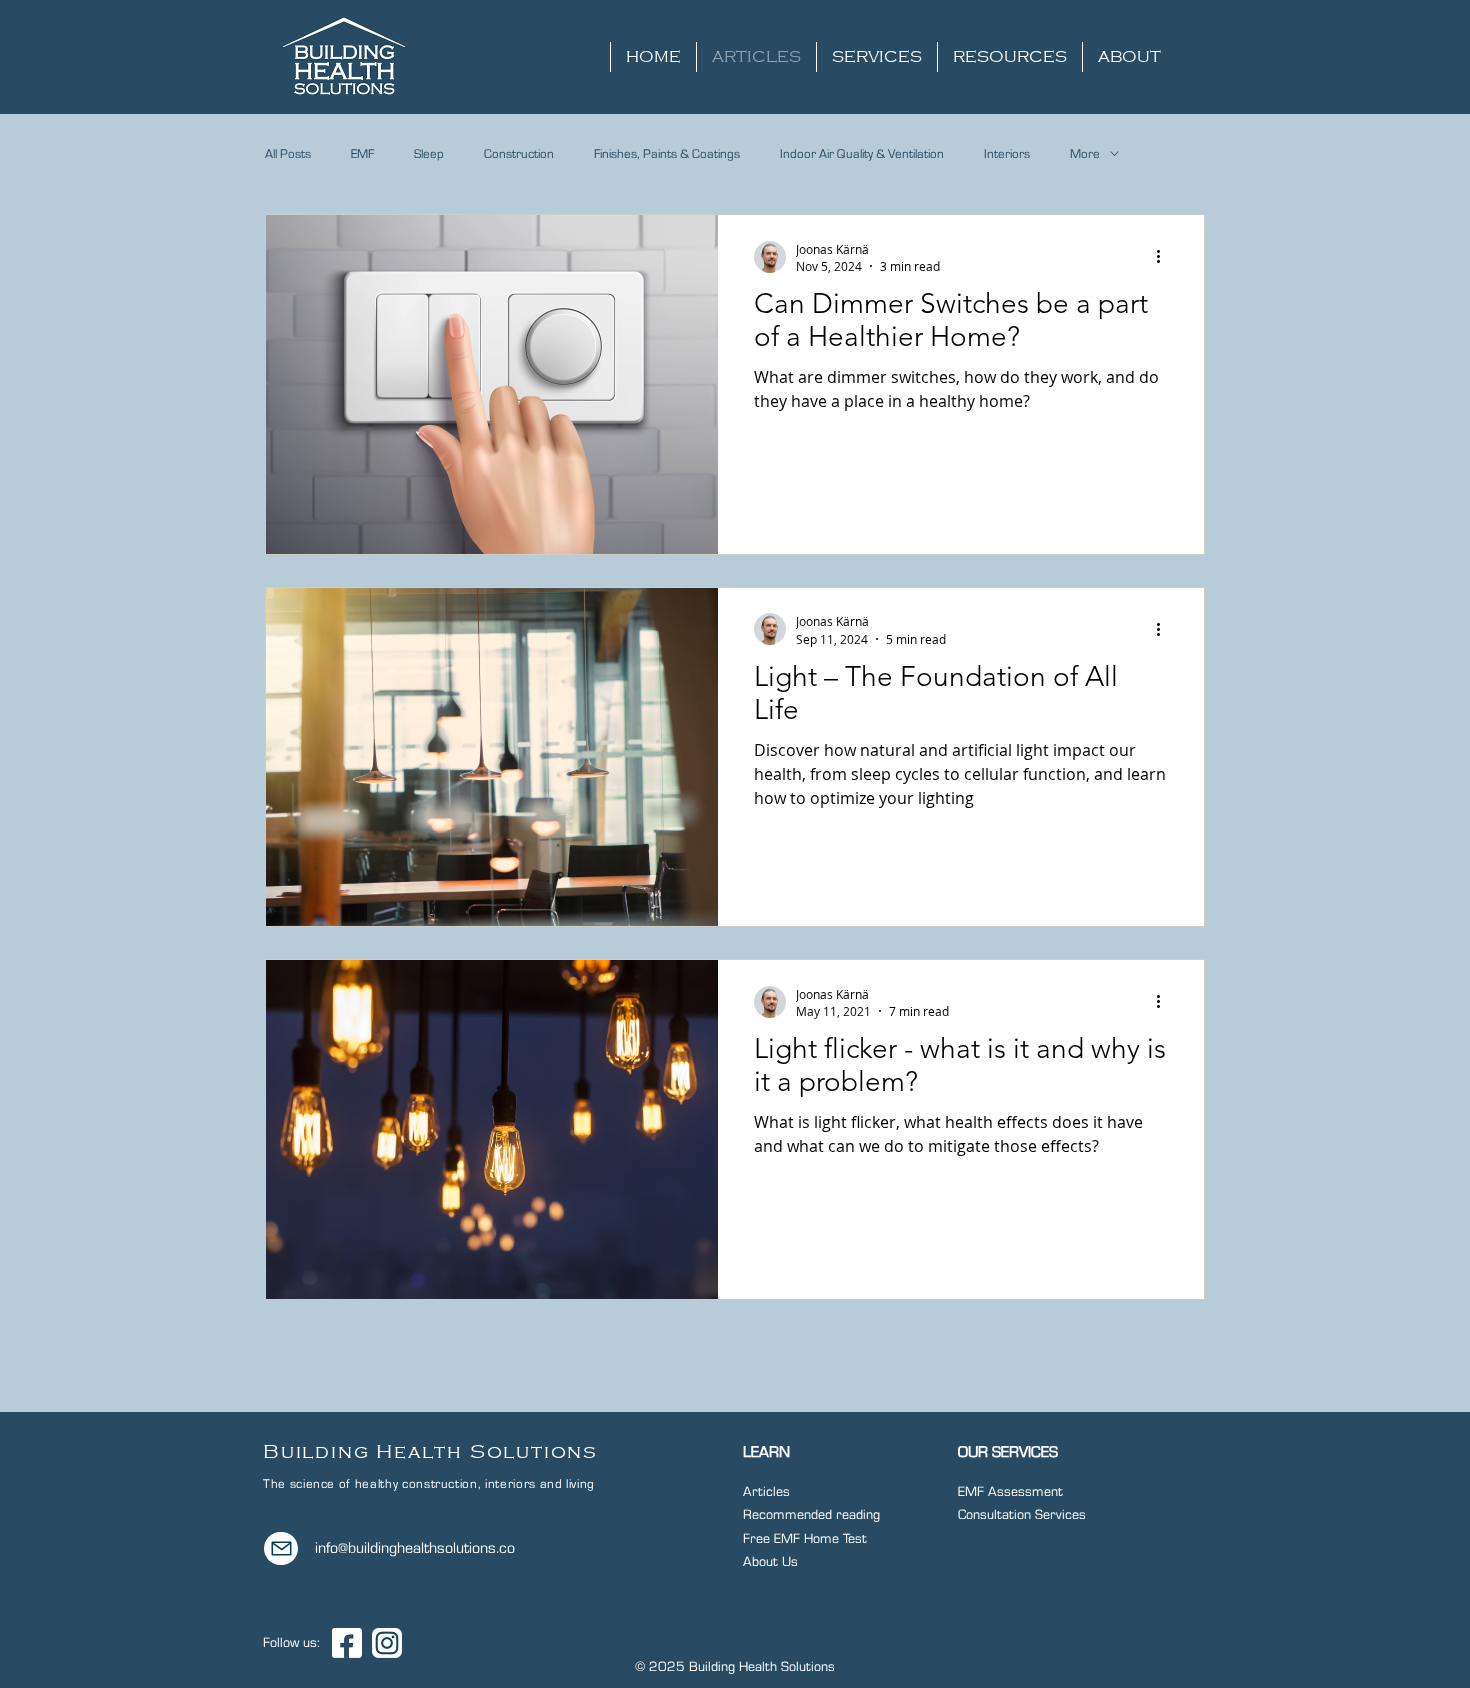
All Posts (288, 154)
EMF (362, 154)
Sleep (429, 154)
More (1085, 154)
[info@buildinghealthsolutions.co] (281, 1548)
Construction (519, 154)
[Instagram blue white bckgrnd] (387, 1643)
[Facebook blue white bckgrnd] (347, 1643)
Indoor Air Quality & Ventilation (862, 154)
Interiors (1007, 154)
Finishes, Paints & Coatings (667, 154)
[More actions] (1165, 257)
